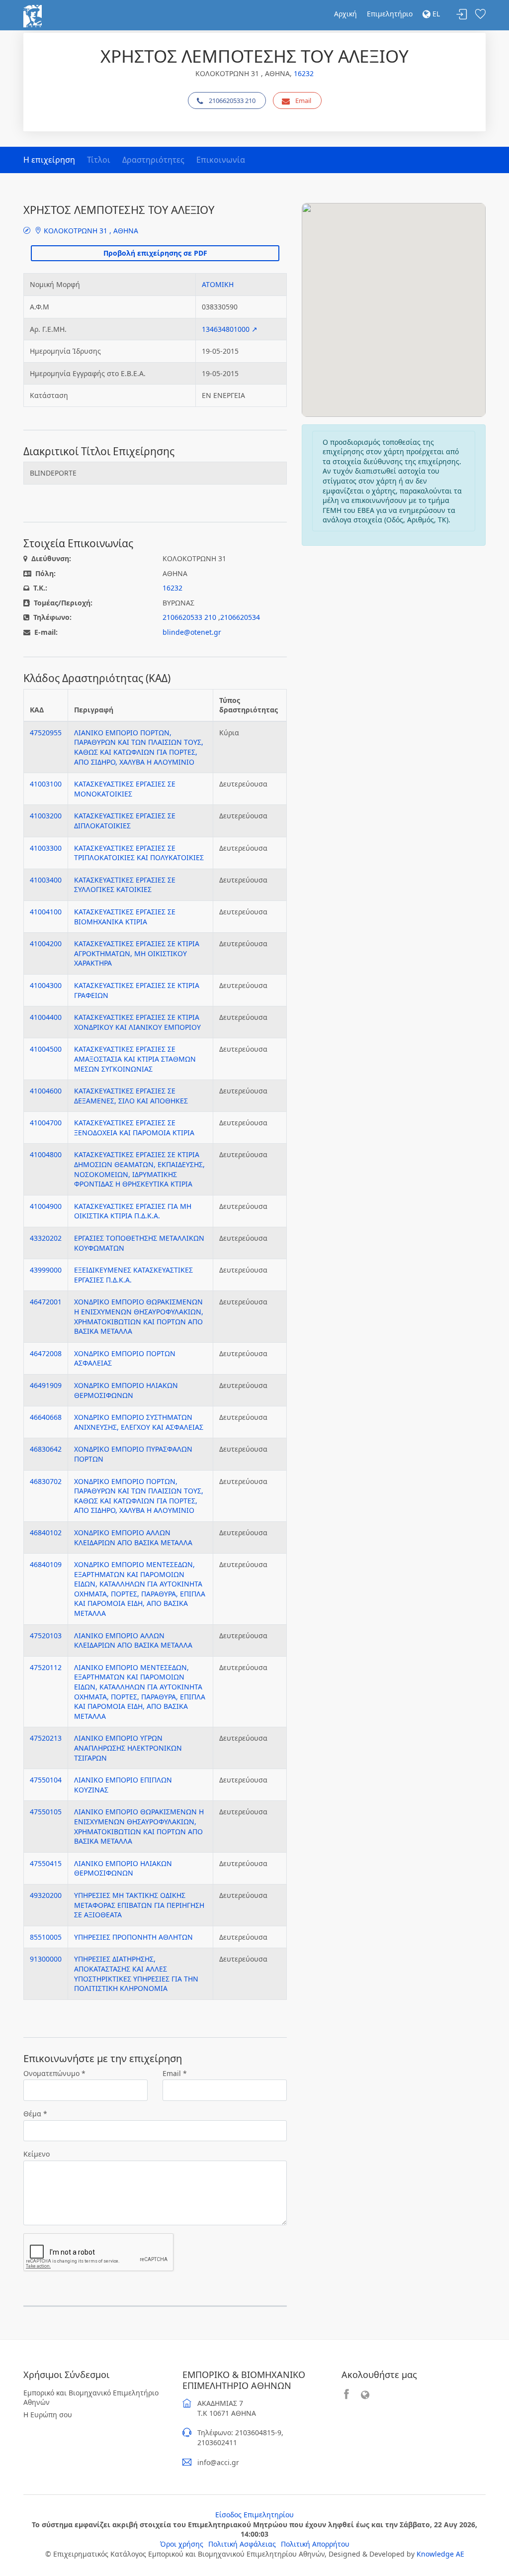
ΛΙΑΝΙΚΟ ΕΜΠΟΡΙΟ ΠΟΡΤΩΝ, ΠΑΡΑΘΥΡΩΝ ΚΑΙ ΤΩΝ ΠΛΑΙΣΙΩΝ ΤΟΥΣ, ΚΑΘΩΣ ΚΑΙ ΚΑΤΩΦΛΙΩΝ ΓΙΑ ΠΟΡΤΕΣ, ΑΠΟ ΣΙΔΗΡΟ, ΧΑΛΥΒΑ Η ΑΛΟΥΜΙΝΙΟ (139, 747)
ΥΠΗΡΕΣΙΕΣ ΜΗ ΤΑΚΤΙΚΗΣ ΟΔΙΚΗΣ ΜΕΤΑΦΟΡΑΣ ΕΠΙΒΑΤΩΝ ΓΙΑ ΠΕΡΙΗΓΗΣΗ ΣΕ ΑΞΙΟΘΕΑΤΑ (139, 1905)
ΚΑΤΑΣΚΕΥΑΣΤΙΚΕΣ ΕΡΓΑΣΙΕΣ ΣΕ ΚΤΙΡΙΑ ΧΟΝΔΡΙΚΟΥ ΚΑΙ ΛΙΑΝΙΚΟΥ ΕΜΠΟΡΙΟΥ (137, 1022)
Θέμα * (35, 2114)
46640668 (46, 1417)
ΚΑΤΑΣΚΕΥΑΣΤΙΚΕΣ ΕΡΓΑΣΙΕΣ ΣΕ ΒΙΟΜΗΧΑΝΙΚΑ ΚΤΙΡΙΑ (125, 917)
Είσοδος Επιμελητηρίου (254, 2515)
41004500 (46, 1049)
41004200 (46, 943)
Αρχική (345, 14)
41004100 (46, 912)
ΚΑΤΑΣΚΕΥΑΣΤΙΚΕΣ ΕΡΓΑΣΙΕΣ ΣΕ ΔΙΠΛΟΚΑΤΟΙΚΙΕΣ (125, 821)
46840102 (46, 1533)
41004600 (46, 1091)
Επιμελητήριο (390, 14)
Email (303, 100)
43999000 (46, 1270)
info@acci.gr (218, 2462)
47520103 (46, 1635)
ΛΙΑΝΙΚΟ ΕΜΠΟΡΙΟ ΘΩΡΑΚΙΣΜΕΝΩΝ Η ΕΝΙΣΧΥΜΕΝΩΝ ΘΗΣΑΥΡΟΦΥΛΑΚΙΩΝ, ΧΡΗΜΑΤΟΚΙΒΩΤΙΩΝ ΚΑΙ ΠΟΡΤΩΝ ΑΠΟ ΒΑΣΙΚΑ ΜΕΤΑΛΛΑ (139, 1826)
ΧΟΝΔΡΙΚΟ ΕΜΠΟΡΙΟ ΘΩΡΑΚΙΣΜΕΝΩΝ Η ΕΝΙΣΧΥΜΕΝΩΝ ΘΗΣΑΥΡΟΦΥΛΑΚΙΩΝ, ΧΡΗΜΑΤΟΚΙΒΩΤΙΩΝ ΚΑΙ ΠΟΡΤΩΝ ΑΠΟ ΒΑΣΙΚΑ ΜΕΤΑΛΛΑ (139, 1316)
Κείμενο (37, 2154)
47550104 (46, 1780)
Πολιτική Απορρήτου (315, 2544)
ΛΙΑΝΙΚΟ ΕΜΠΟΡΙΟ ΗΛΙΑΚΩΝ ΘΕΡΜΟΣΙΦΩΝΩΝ (123, 1868)
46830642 (46, 1449)
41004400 (46, 1017)
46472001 (46, 1302)
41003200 (46, 816)
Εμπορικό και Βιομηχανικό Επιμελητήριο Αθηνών (91, 2398)
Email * (175, 2073)
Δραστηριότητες (153, 160)
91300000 (46, 1959)
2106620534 (240, 617)
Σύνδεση (462, 15)
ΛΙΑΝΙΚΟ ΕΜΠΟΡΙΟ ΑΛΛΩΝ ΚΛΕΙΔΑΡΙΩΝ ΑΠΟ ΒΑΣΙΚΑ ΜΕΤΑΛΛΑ (133, 1640)
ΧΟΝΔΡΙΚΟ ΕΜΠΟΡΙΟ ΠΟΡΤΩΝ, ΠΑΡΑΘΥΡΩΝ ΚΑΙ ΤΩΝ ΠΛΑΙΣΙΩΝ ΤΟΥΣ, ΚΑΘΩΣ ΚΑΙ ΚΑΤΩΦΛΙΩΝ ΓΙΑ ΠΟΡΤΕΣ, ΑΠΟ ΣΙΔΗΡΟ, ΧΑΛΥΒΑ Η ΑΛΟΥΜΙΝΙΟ (139, 1496)
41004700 (46, 1123)
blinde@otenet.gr (192, 632)
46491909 (46, 1385)
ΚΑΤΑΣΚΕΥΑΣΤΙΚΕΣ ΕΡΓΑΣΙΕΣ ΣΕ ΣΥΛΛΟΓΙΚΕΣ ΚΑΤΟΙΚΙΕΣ (125, 885)
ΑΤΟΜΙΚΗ (218, 284)
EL (435, 14)
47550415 (46, 1863)
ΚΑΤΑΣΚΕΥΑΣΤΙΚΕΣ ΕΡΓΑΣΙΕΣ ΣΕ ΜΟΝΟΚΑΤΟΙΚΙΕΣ (125, 789)
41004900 (46, 1206)
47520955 (46, 733)
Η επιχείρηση (49, 160)
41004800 (46, 1154)
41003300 (46, 848)
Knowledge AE (440, 2554)
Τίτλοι (99, 160)
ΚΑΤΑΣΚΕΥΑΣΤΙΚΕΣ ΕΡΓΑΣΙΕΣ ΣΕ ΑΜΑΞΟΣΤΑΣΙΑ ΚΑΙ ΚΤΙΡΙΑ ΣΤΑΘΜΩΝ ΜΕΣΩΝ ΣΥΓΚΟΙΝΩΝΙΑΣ (135, 1059)
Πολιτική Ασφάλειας (242, 2544)
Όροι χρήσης (182, 2544)
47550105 (46, 1812)
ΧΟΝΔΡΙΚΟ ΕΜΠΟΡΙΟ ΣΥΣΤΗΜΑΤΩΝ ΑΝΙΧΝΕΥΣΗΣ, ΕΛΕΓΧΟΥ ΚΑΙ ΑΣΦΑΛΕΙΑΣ (139, 1422)
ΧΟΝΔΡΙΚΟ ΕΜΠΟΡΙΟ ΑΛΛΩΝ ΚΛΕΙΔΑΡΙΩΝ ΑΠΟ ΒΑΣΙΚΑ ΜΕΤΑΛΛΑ (133, 1537)
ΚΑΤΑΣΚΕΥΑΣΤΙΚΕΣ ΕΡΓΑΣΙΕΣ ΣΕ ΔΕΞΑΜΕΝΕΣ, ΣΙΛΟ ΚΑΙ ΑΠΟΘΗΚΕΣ (131, 1096)
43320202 (46, 1238)
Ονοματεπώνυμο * (54, 2073)
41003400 (46, 880)
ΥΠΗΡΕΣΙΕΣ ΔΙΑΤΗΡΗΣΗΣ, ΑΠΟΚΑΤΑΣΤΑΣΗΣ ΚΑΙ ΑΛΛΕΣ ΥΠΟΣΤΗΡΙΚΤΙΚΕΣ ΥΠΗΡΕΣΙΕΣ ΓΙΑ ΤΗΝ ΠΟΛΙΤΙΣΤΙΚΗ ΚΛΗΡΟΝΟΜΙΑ (136, 1974)
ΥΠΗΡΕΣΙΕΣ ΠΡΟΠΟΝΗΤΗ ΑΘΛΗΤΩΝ (133, 1937)
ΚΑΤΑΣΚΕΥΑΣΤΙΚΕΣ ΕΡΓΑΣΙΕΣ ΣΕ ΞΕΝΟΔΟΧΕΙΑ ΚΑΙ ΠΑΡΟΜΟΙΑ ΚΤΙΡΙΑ (134, 1128)
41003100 (46, 784)
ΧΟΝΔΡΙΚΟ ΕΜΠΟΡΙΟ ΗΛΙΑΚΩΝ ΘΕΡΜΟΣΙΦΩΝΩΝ (126, 1390)
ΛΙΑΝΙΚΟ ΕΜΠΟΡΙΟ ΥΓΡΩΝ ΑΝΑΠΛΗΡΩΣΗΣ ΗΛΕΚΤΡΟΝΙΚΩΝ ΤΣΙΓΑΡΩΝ (128, 1748)
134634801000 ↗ (230, 329)
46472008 (46, 1353)
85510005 (46, 1937)
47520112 (46, 1667)
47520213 (46, 1738)
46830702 (46, 1481)
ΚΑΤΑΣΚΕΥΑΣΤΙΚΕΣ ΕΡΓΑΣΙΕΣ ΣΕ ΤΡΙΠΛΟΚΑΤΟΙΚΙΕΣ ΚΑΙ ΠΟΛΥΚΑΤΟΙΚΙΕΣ (139, 853)
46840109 (46, 1564)
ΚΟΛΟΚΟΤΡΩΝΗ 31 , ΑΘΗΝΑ (90, 231)
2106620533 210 (232, 100)
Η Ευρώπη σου (48, 2415)
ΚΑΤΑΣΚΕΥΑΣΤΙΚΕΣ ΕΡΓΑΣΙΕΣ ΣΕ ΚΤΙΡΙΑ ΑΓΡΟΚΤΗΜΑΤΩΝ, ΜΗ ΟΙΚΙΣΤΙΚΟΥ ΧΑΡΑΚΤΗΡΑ (137, 953)
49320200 (46, 1895)
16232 (304, 73)
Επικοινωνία (221, 160)
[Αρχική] (33, 15)
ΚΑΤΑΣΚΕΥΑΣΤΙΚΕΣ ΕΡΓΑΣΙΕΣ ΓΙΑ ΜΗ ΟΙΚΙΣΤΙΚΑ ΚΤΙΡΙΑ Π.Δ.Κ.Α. (133, 1211)
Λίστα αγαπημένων (480, 15)
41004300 (46, 985)
